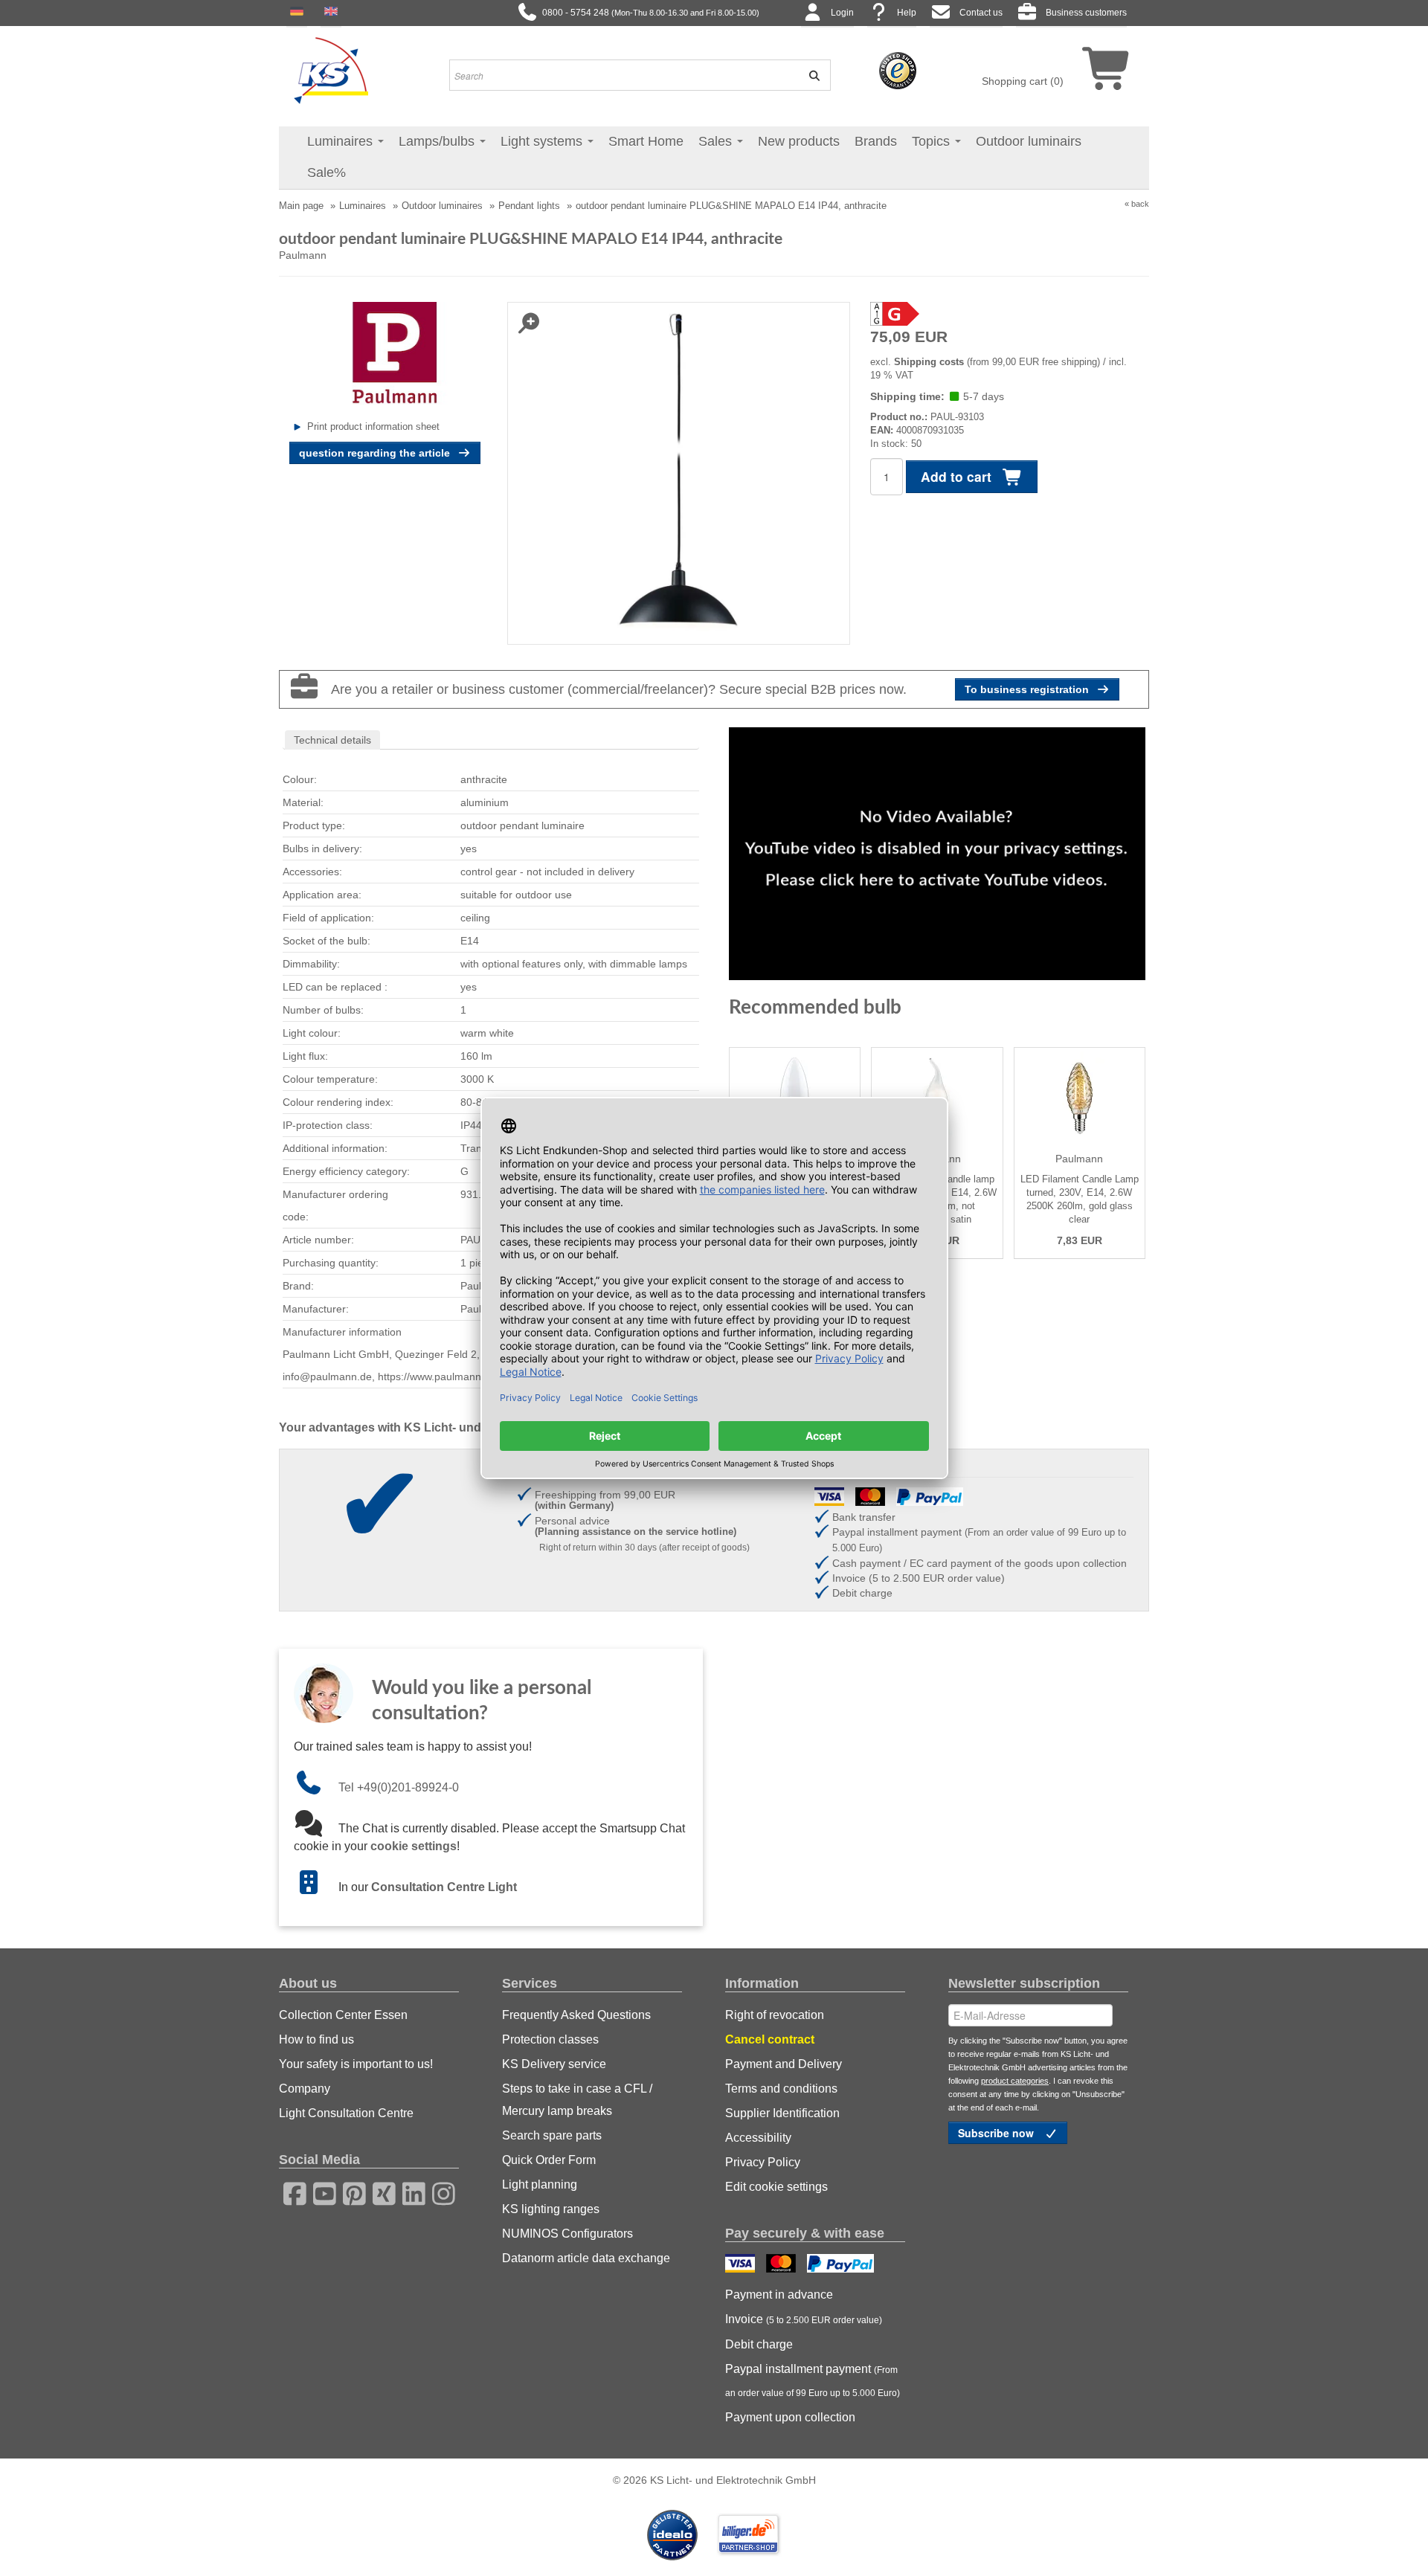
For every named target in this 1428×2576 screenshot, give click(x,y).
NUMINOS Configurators (567, 2234)
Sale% (327, 173)
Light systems (543, 141)
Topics (933, 141)
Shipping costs (929, 362)
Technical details (332, 740)
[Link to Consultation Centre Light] (316, 1887)
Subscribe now (997, 2133)
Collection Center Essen (343, 2015)
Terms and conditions (781, 2089)
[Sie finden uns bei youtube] (320, 2192)
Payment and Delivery (784, 2064)
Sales (717, 141)
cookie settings (414, 1846)
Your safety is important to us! (356, 2064)
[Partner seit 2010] (674, 2534)
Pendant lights (529, 206)
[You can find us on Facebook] (290, 2192)
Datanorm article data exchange (586, 2258)
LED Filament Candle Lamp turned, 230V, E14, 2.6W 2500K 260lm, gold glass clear (1080, 1199)
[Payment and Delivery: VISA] (742, 2265)
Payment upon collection (790, 2417)
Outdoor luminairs (1029, 141)
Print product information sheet (373, 426)
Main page (301, 206)
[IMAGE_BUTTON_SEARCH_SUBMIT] (809, 75)
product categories (1015, 2081)
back (1140, 204)
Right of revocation (775, 2015)
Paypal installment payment (813, 2380)
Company (305, 2089)
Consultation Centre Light (444, 1887)
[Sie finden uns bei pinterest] (350, 2192)
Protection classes (550, 2039)
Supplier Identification (782, 2113)
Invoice (804, 2319)
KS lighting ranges (551, 2209)
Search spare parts (552, 2135)
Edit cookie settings (776, 2187)
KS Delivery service (554, 2064)
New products (799, 141)
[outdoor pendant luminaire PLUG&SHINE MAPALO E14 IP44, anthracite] (679, 472)
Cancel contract (770, 2039)
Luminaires (342, 141)
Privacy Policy (763, 2162)
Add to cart (958, 476)
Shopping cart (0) (1023, 81)
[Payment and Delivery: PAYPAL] (842, 2265)
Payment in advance (779, 2295)
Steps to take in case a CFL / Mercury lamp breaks (577, 2100)
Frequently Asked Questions (576, 2015)
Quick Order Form (549, 2160)
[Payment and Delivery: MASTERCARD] (783, 2265)
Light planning (540, 2184)
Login (842, 13)
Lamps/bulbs (438, 141)
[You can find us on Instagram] (439, 2192)
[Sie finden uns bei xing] (379, 2192)
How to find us (316, 2039)
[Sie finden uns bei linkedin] (409, 2192)
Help (907, 13)
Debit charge (759, 2344)
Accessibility (758, 2138)
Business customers (1086, 13)
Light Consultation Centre (346, 2113)
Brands (876, 141)
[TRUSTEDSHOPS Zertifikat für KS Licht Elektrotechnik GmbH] (898, 70)
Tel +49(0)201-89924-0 (399, 1787)
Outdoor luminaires (442, 206)
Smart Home (646, 141)
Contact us (981, 13)
